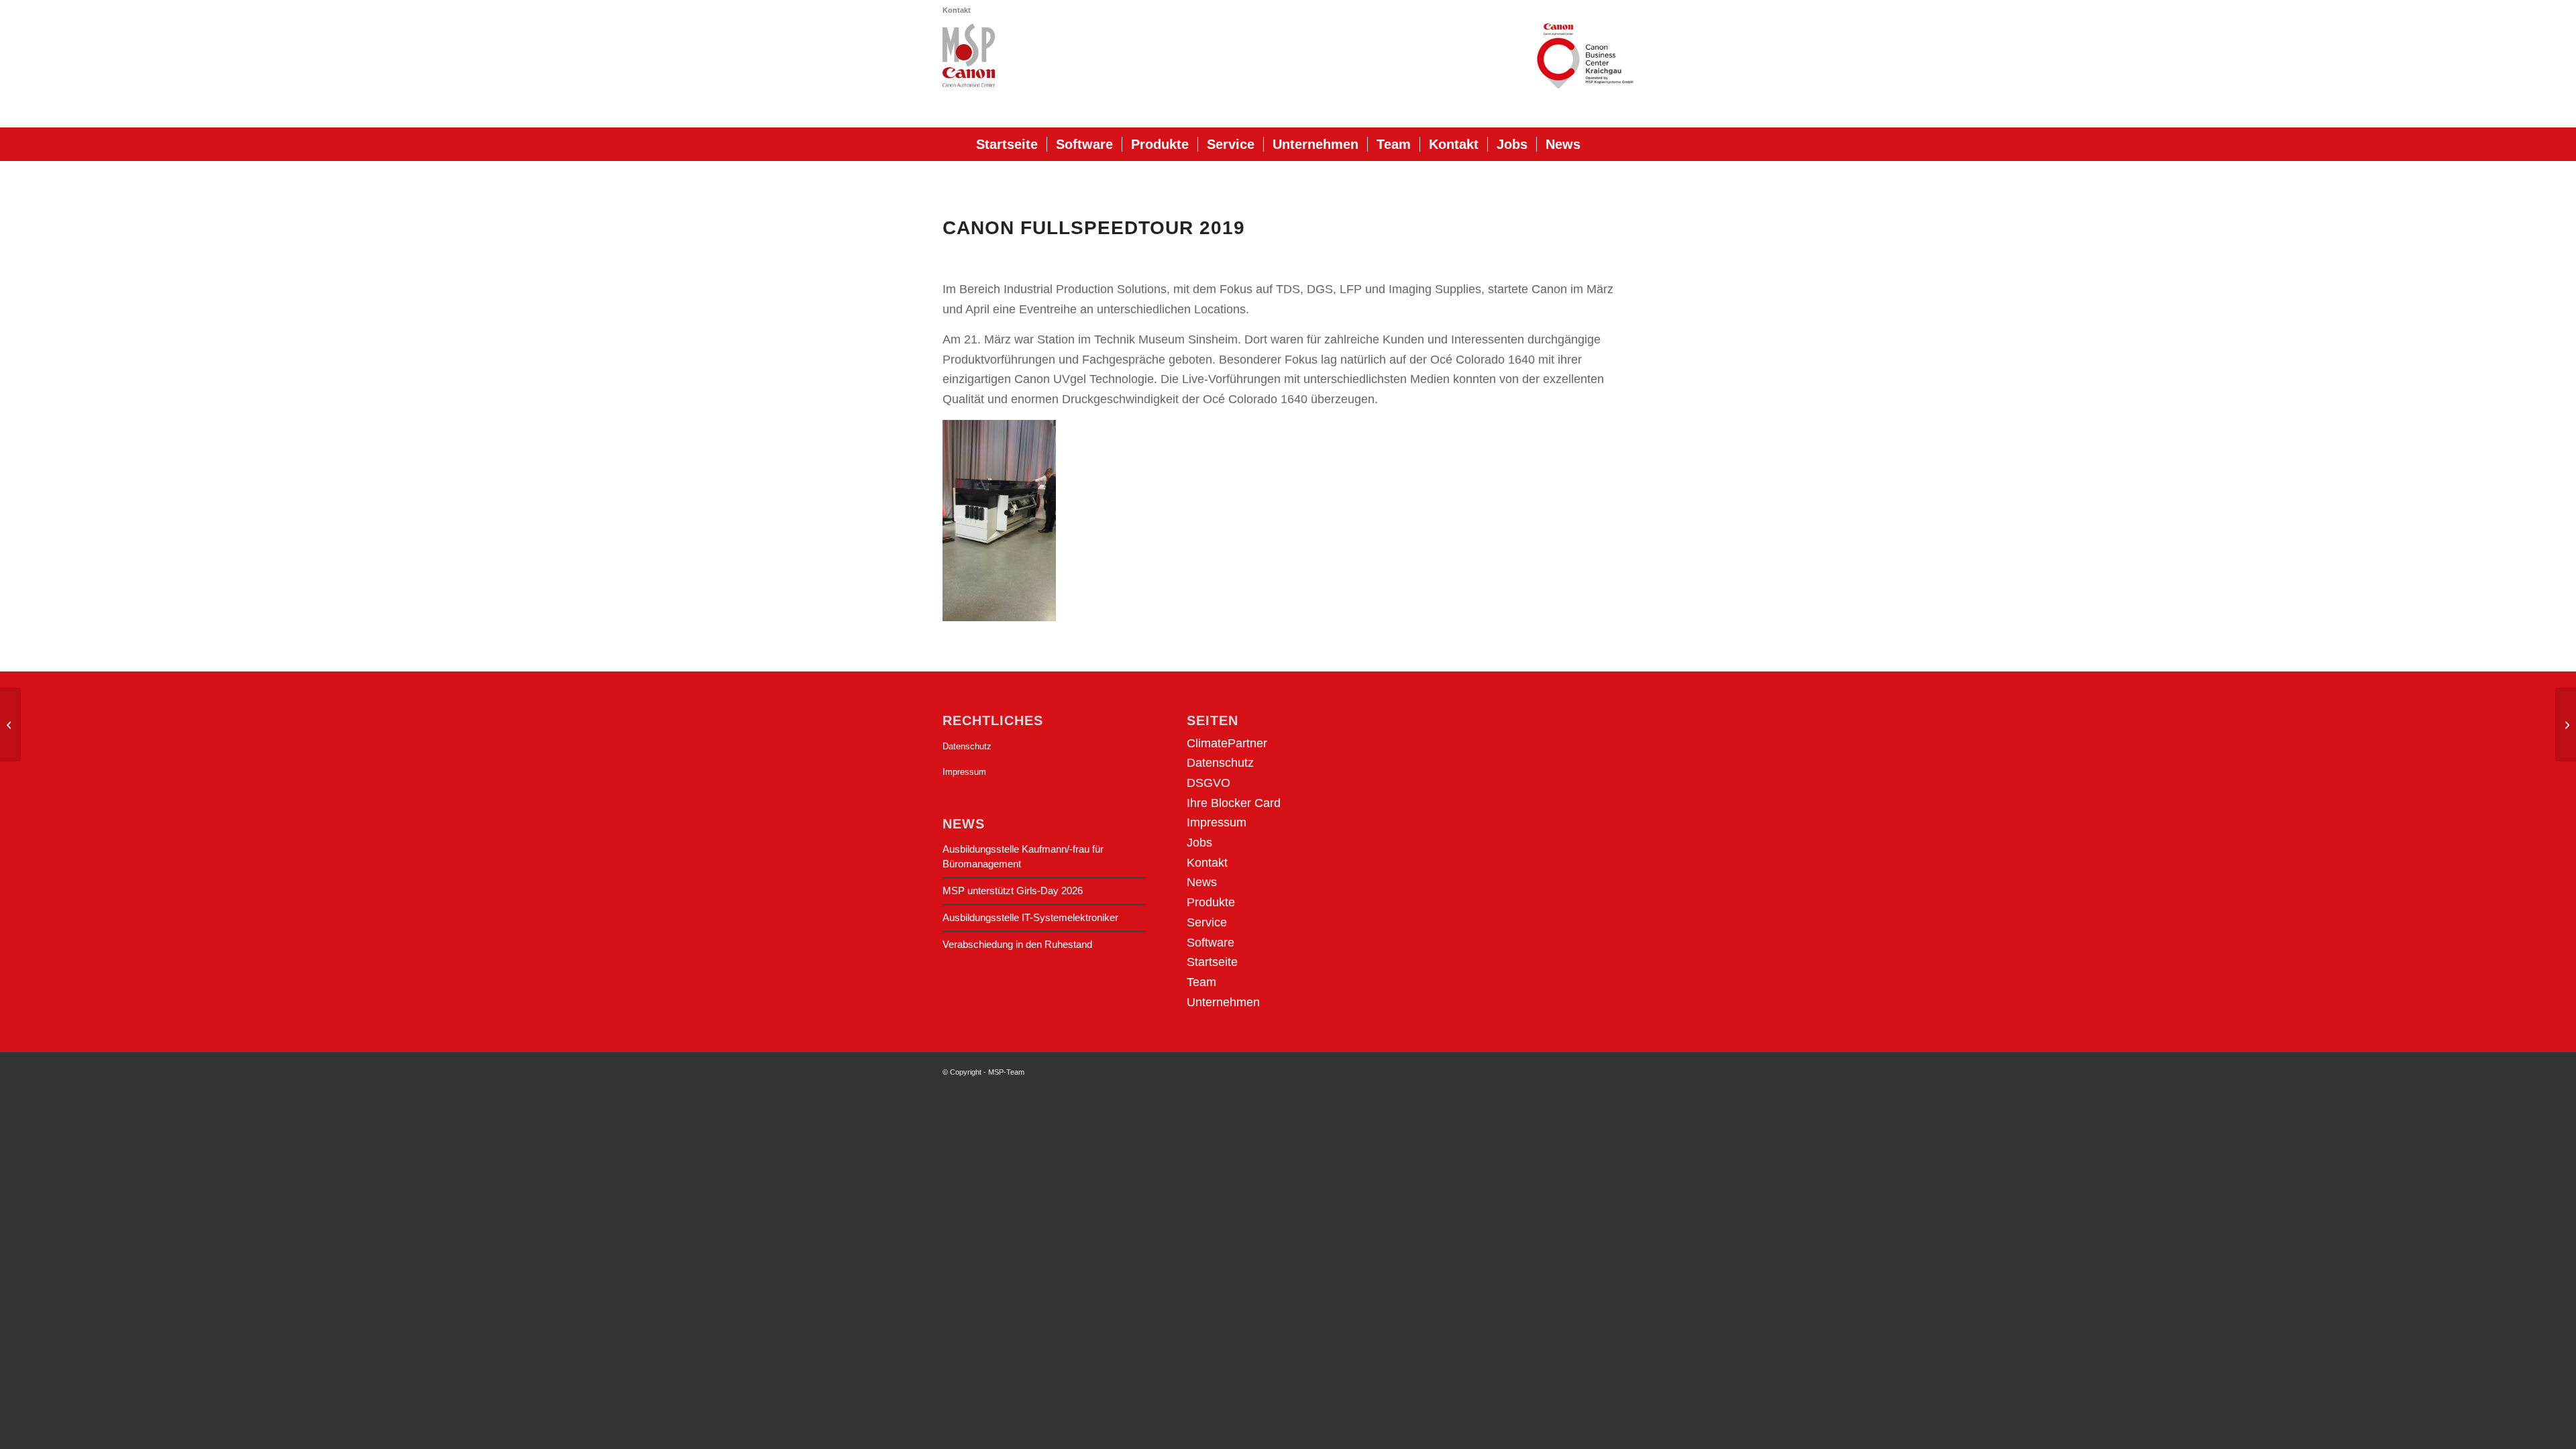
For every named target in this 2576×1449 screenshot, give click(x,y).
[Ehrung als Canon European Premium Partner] (10, 724)
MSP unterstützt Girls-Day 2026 (1013, 891)
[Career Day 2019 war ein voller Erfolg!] (2566, 724)
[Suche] (1599, 144)
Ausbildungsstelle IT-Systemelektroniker (1030, 917)
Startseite (1212, 962)
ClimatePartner (1227, 743)
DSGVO (1209, 783)
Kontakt (957, 10)
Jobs (1199, 843)
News (1202, 882)
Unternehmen (1223, 1002)
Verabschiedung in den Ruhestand (1017, 944)
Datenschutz (967, 746)
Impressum (964, 772)
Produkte (1211, 902)
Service (1207, 922)
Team (1201, 982)
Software (1211, 943)
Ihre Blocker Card (1234, 803)
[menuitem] (957, 10)
